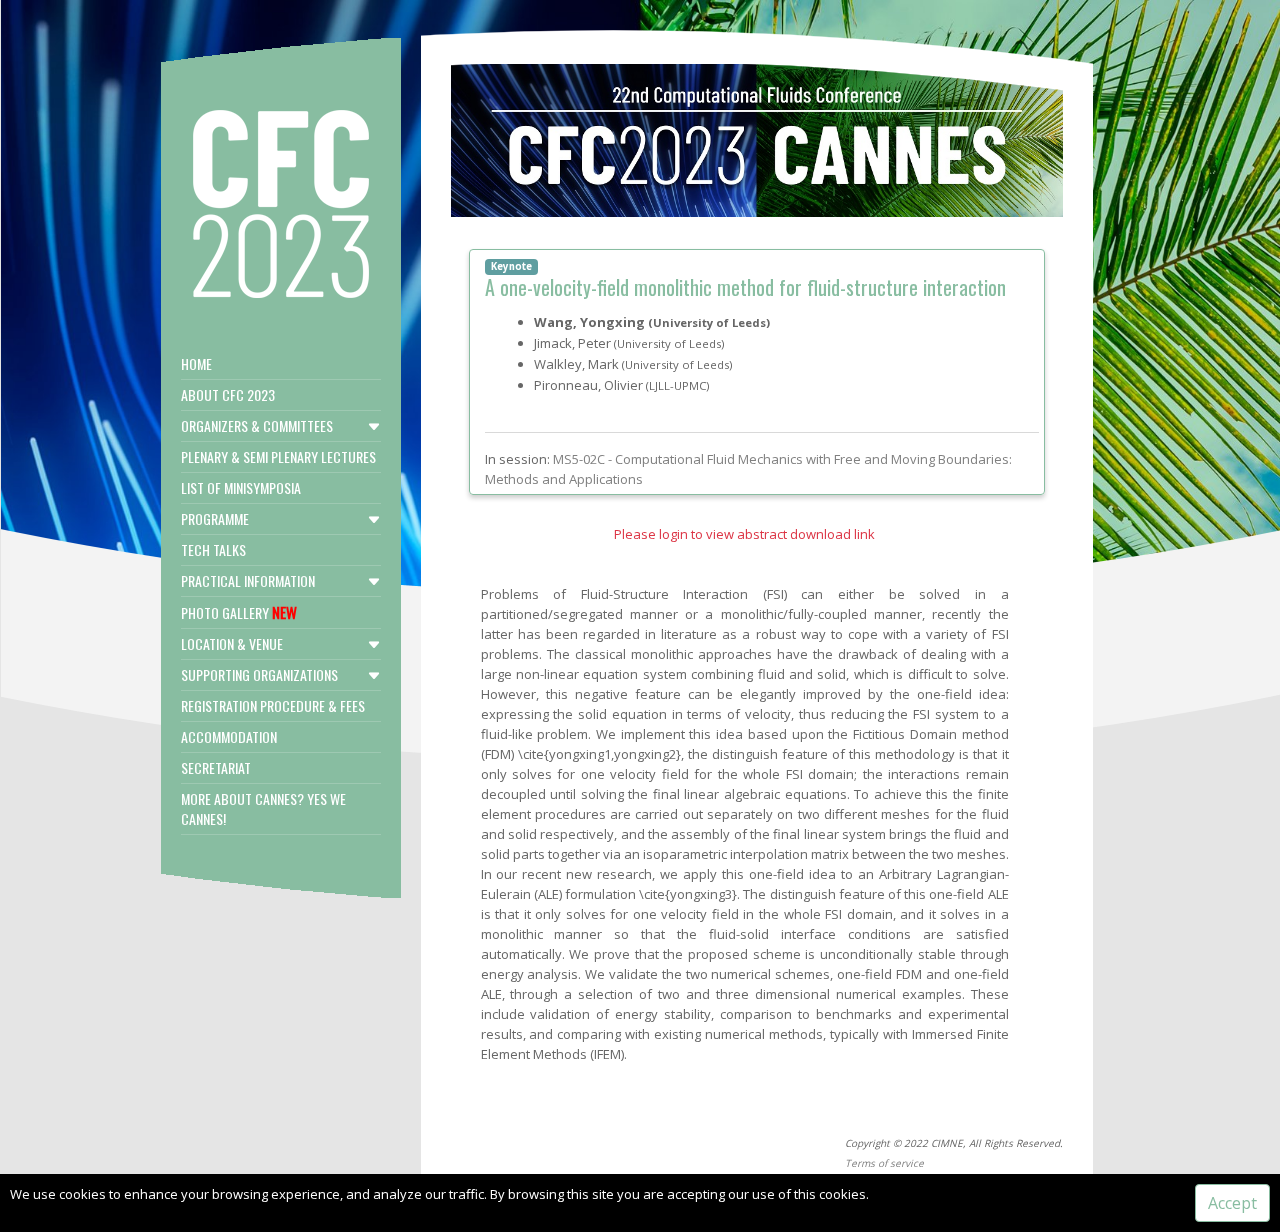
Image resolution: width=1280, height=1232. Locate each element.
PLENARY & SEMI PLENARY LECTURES (278, 456)
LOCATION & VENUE (232, 643)
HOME (196, 363)
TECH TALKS (213, 549)
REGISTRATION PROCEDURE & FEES (273, 705)
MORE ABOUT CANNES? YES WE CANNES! (263, 808)
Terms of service (884, 1163)
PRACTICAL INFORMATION (248, 580)
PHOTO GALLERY (239, 612)
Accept (1232, 1203)
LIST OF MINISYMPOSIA (241, 487)
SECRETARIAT (216, 767)
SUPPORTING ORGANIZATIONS (259, 674)
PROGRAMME (215, 518)
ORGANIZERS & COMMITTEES (257, 425)
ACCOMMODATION (229, 736)
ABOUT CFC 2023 (228, 394)
